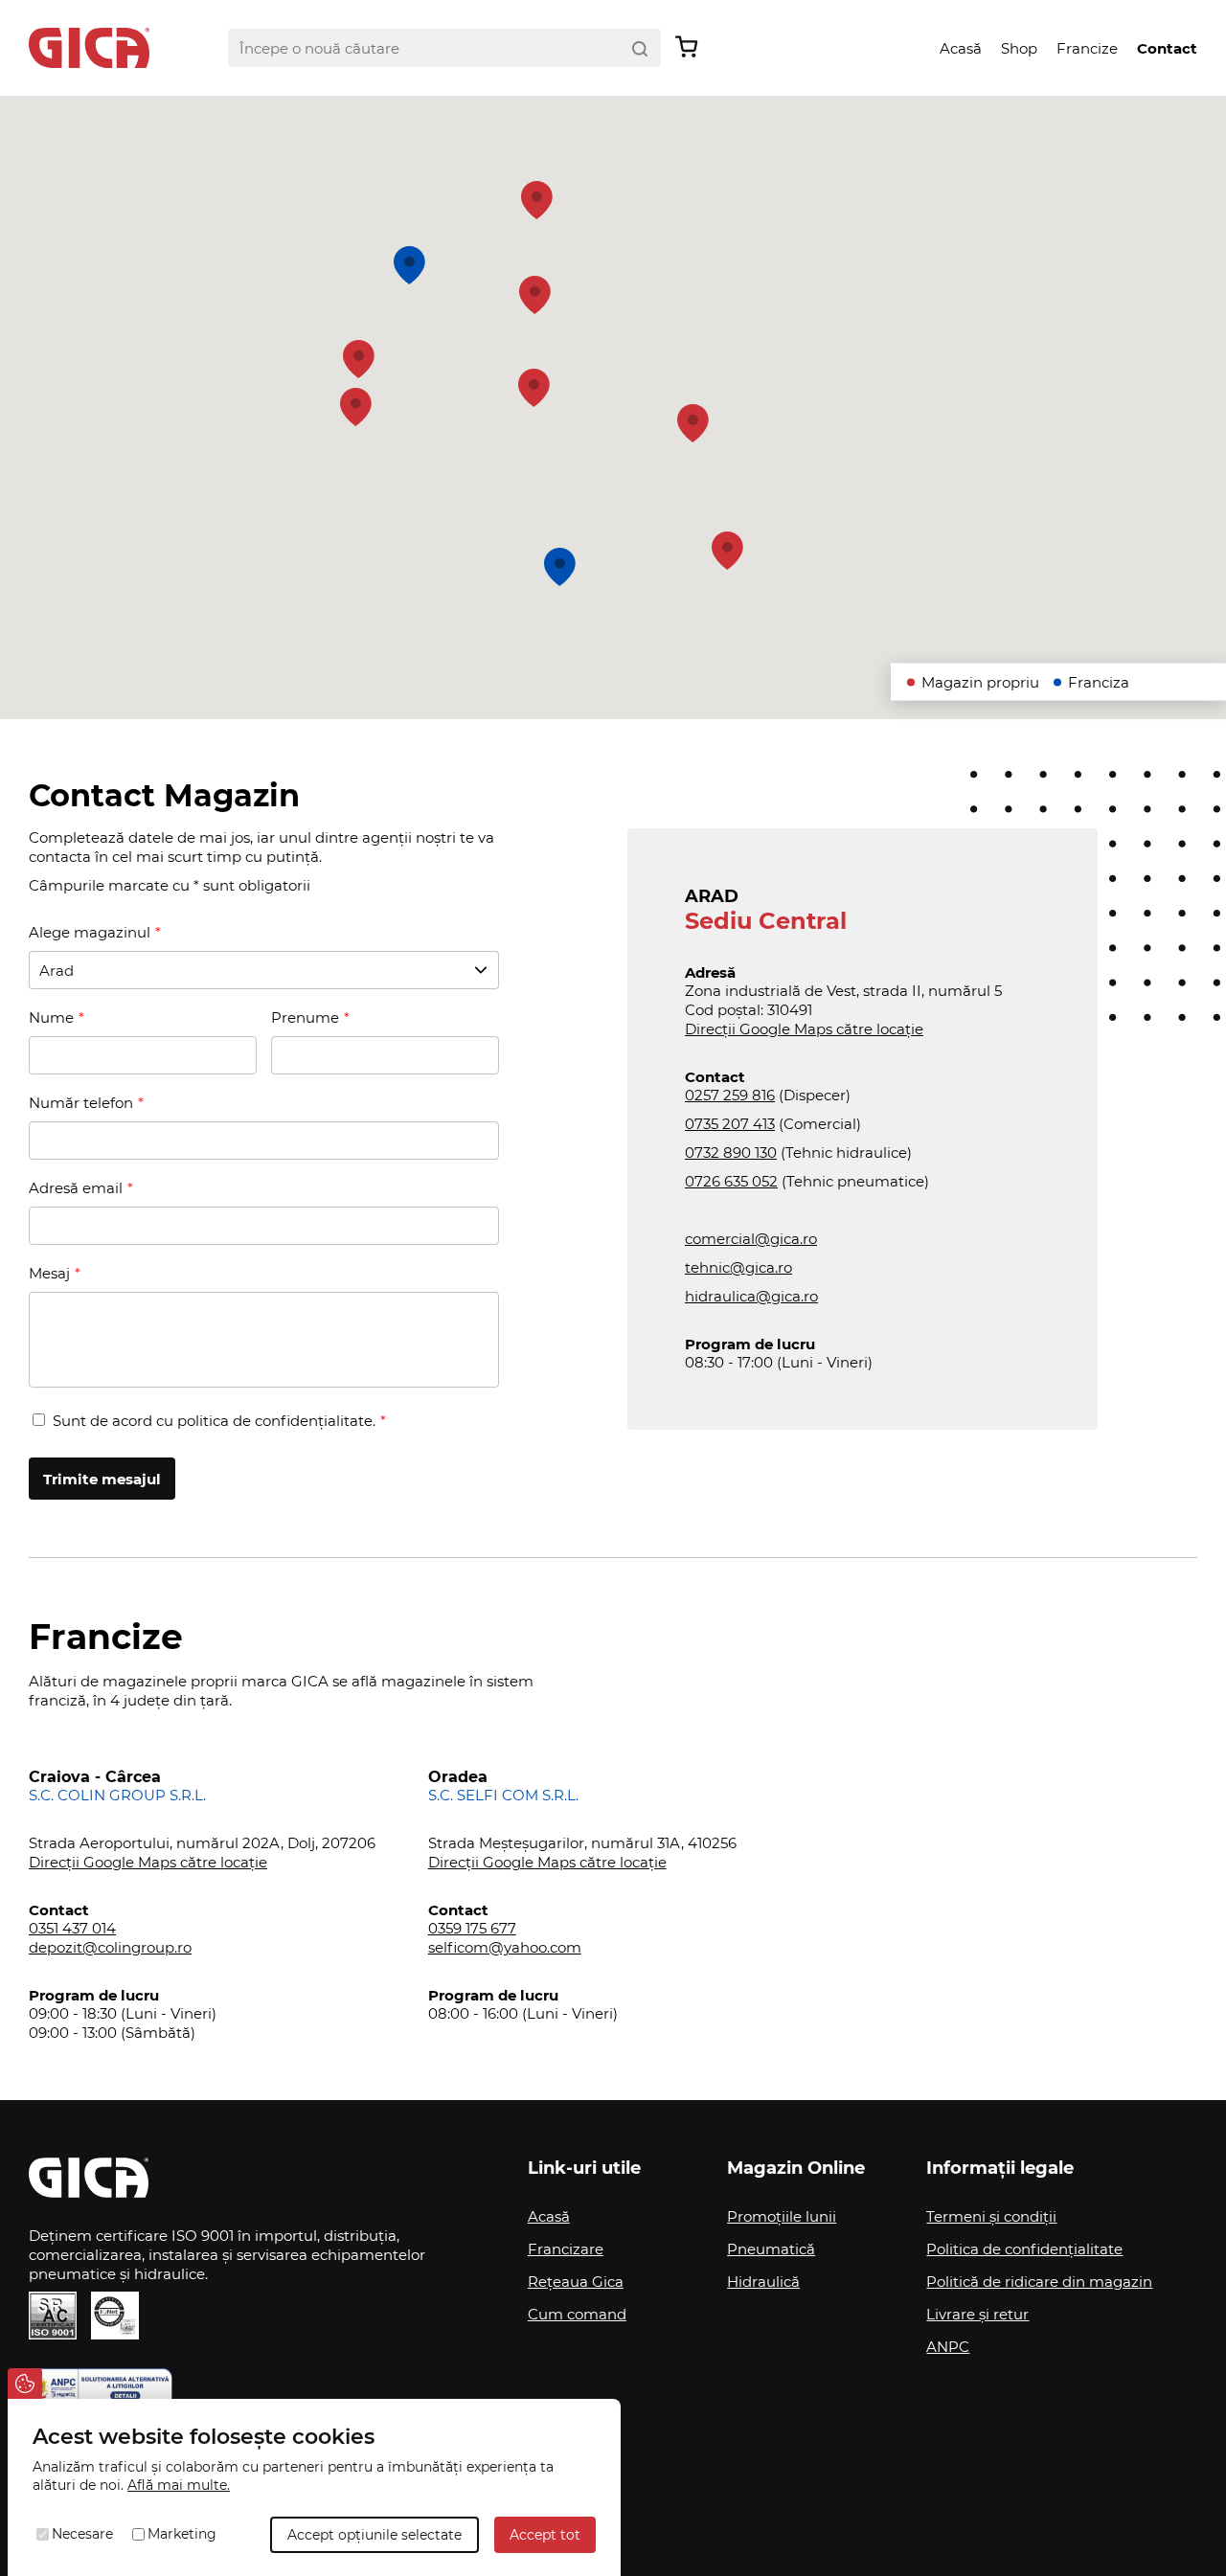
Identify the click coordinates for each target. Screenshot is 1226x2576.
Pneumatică (771, 2249)
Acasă (961, 48)
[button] (359, 359)
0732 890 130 (731, 1152)
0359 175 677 (472, 1928)
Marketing (182, 2534)
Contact (1167, 48)
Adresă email (76, 1188)
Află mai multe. (179, 2485)
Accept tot (545, 2535)
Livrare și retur (977, 2314)
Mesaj (49, 1273)
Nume (51, 1017)
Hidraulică (763, 2282)
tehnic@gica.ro (738, 1267)
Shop (1019, 48)
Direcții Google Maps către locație (804, 1029)
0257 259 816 (730, 1095)
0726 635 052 (731, 1181)
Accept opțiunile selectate (375, 2535)
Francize (1087, 48)
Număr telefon (81, 1103)
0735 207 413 (730, 1124)
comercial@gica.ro (751, 1239)
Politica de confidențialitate (1024, 2249)
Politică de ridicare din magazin (1039, 2282)
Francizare (566, 2249)
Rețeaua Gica (576, 2282)
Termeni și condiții (991, 2216)
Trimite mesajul (102, 1479)
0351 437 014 (72, 1928)
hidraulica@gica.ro (751, 1296)
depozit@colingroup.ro (110, 1947)
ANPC (948, 2347)
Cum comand (577, 2314)
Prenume (305, 1017)
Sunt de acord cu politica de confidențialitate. (214, 1421)
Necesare (82, 2534)
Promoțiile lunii (782, 2216)
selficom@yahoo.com (505, 1947)
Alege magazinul (90, 932)
